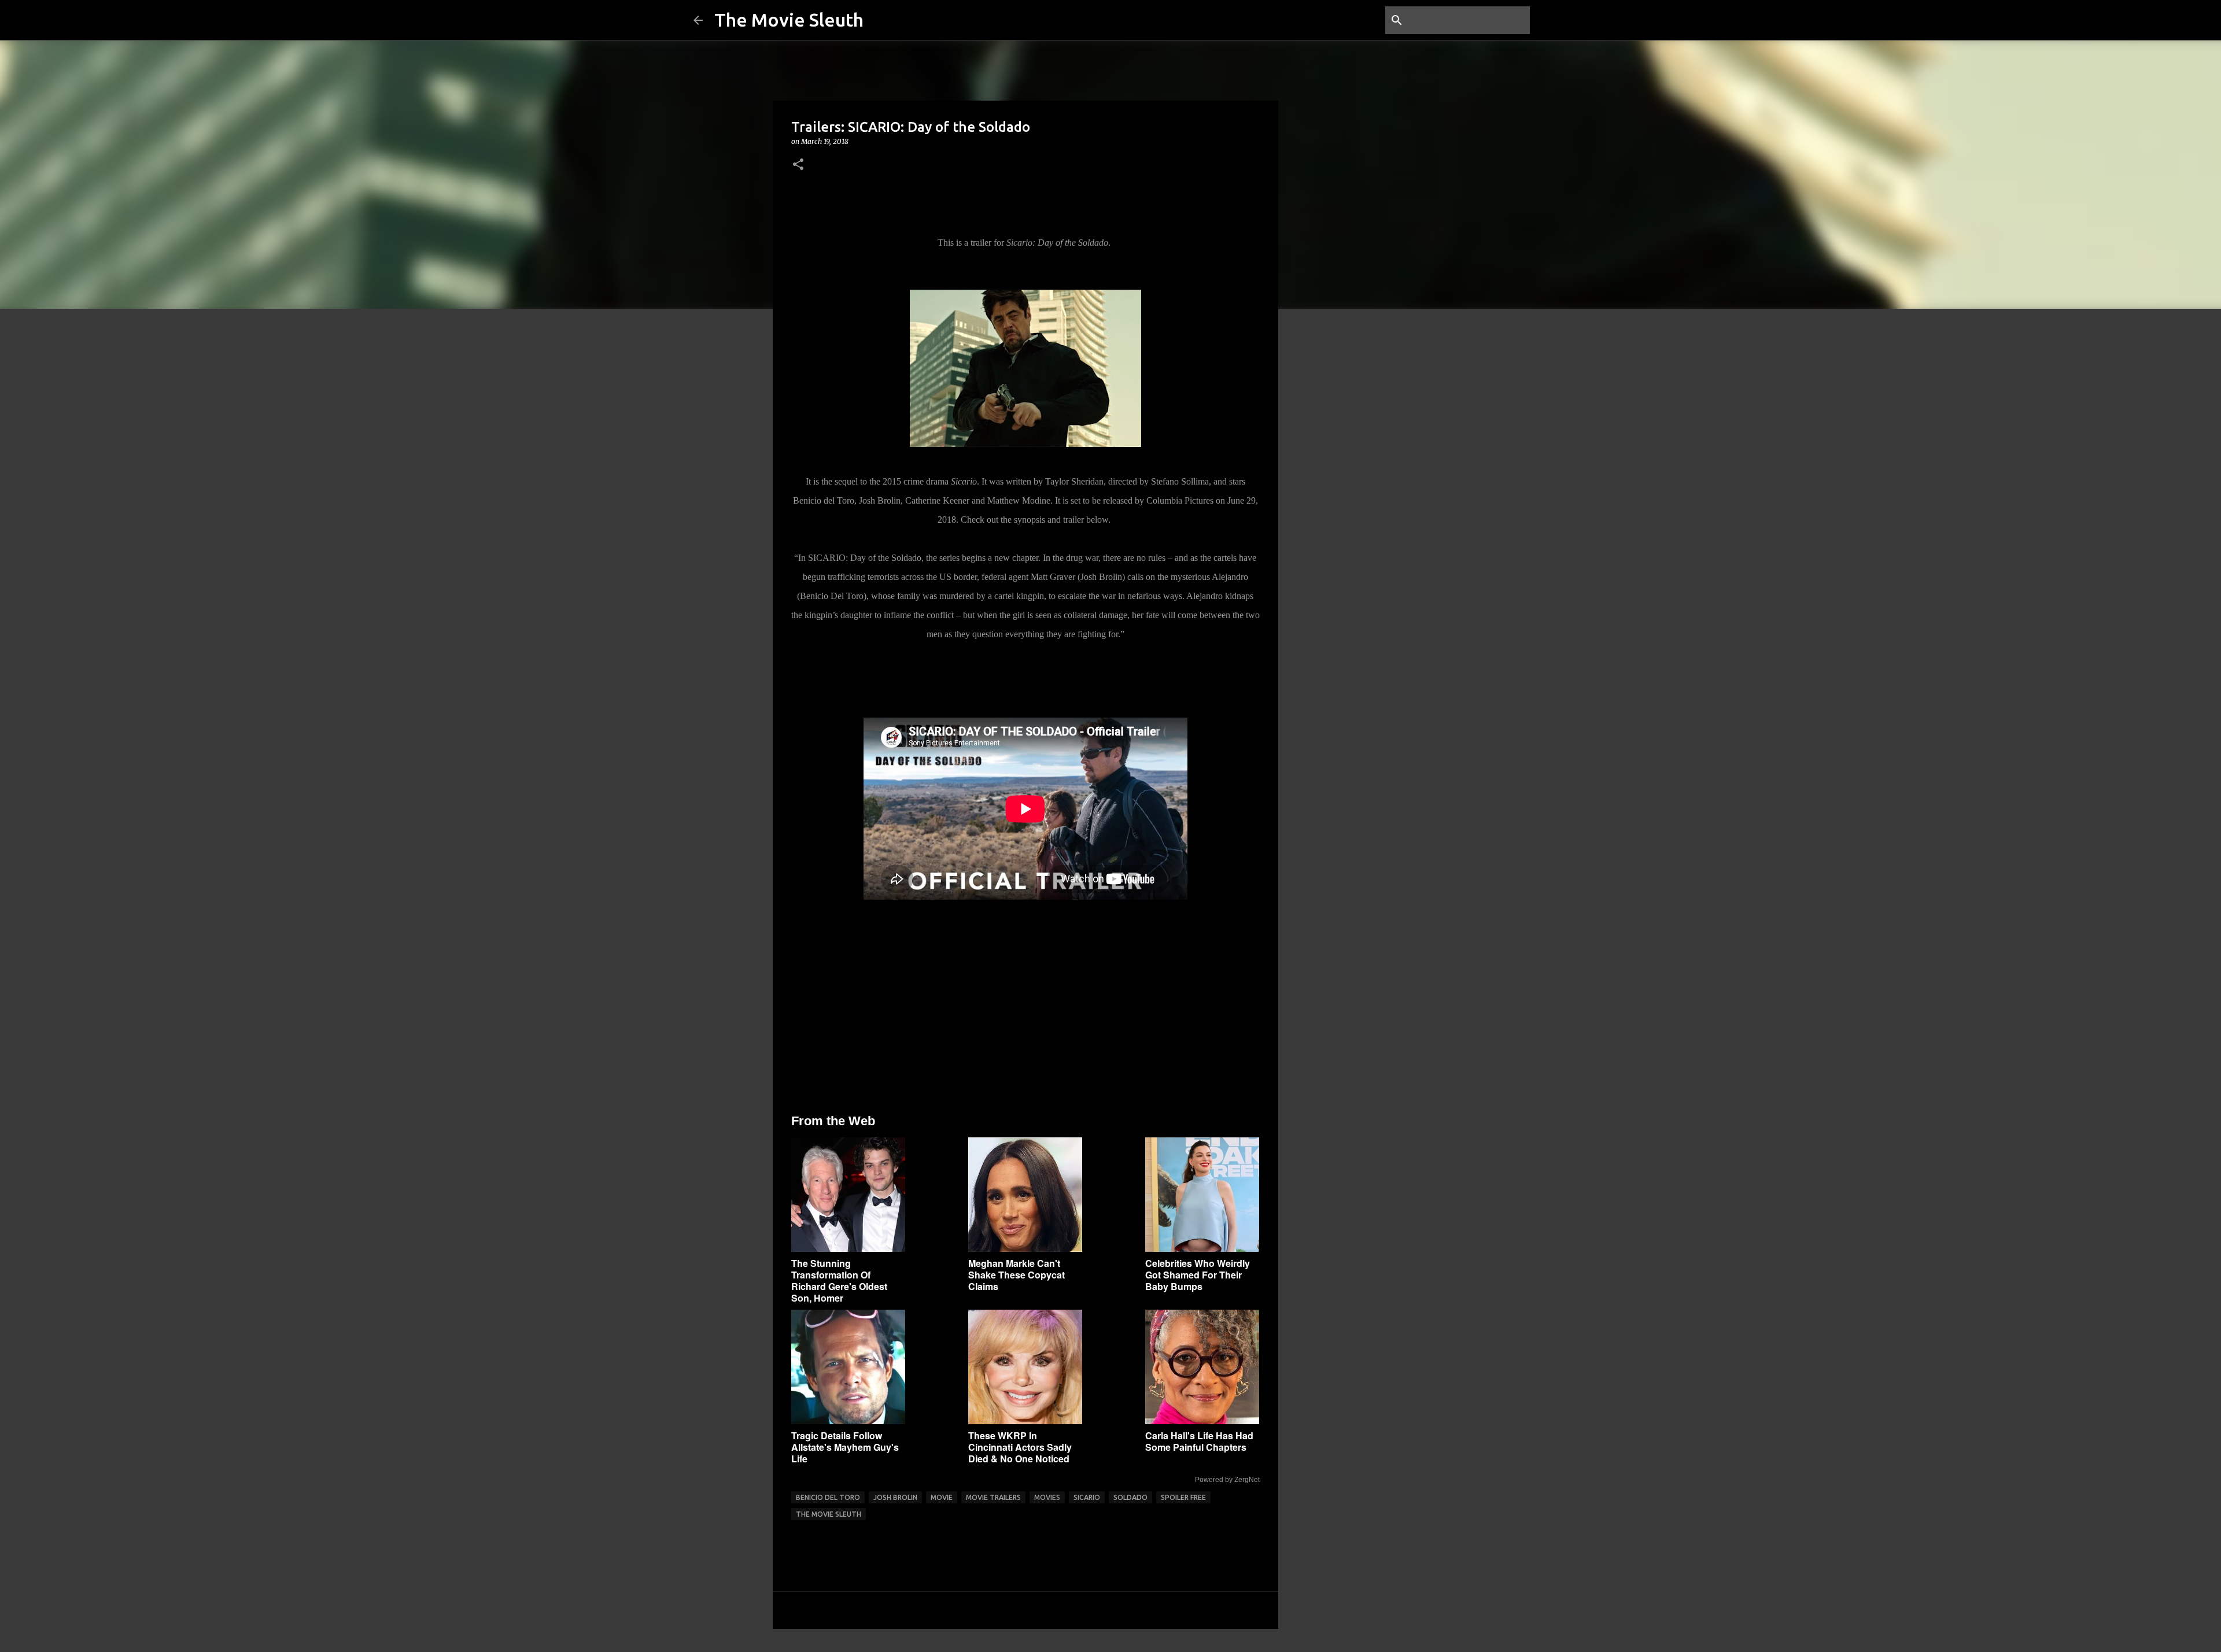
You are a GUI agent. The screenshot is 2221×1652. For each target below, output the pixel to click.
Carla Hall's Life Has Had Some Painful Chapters (1199, 1441)
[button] (798, 165)
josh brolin (895, 1497)
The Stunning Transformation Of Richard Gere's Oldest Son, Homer (839, 1280)
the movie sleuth (829, 1514)
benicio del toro (828, 1497)
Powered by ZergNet (1227, 1480)
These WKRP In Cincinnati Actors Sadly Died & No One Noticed (1020, 1447)
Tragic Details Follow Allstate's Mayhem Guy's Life (845, 1447)
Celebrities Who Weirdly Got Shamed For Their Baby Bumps (1198, 1275)
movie (942, 1497)
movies (1047, 1497)
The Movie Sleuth (789, 20)
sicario (1087, 1497)
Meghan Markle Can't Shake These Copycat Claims (1017, 1275)
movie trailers (993, 1497)
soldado (1130, 1497)
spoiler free (1183, 1497)
